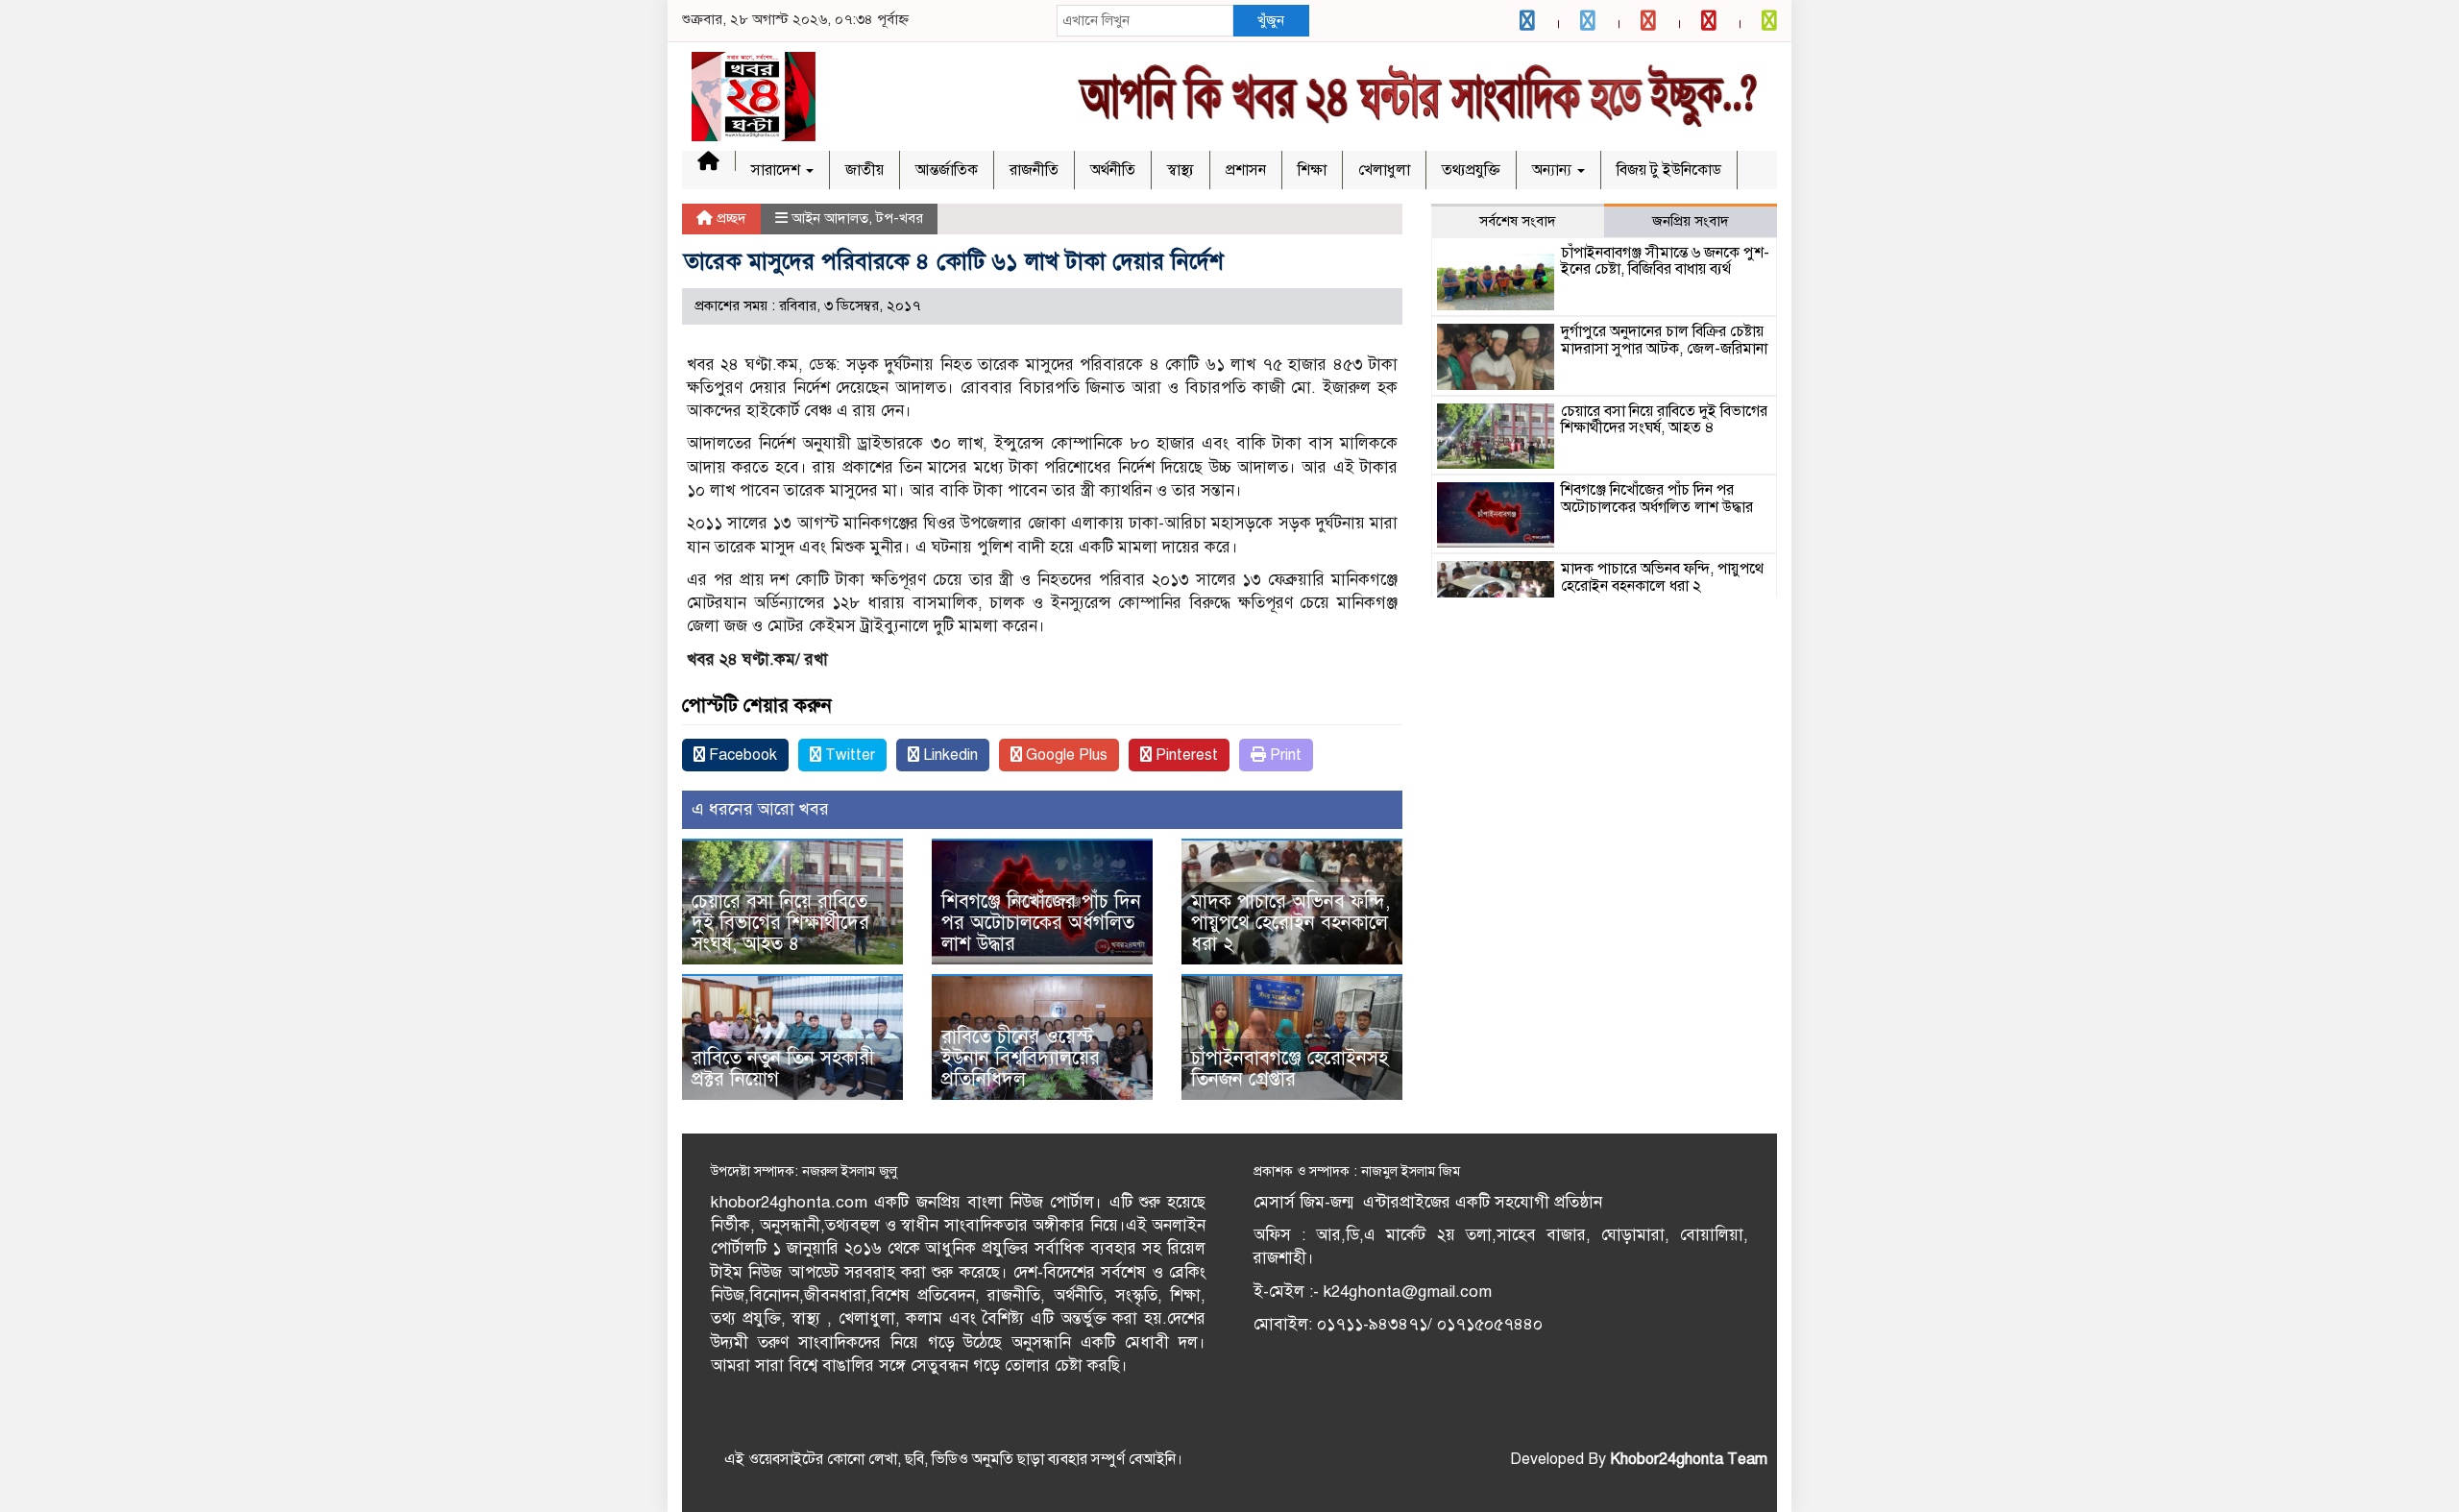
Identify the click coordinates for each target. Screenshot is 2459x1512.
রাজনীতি (1034, 170)
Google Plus (1065, 755)
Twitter (848, 755)
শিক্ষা (1312, 170)
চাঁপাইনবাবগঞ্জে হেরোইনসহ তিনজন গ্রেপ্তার (1290, 1069)
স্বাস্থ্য (1181, 170)
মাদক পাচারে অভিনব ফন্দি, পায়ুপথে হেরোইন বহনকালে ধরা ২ (1290, 923)
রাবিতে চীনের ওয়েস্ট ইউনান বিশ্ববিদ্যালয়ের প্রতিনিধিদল (1021, 1058)
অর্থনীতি (1113, 170)
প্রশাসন (1246, 170)
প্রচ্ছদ (730, 218)
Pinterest (1185, 755)
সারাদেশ (778, 170)
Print (1284, 755)
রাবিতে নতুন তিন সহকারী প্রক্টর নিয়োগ (783, 1069)
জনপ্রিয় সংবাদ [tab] (1691, 221)
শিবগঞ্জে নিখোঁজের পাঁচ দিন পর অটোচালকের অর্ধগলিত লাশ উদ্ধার (1041, 923)
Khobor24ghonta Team (1689, 1459)
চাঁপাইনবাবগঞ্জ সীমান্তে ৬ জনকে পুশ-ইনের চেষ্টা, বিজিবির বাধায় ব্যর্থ (1665, 261)
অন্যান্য (1554, 170)
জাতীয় (864, 170)
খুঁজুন (1271, 20)
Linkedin (949, 755)
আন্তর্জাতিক (947, 170)
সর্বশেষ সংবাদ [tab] (1518, 221)
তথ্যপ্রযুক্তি (1471, 170)
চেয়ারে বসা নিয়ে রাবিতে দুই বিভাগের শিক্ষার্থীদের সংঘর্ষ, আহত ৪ (780, 923)
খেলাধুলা (1384, 170)
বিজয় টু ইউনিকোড (1669, 170)
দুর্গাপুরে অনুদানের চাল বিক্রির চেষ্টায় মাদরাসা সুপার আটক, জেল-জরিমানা (1664, 340)
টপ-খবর (900, 218)
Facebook (741, 755)
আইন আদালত (830, 218)
